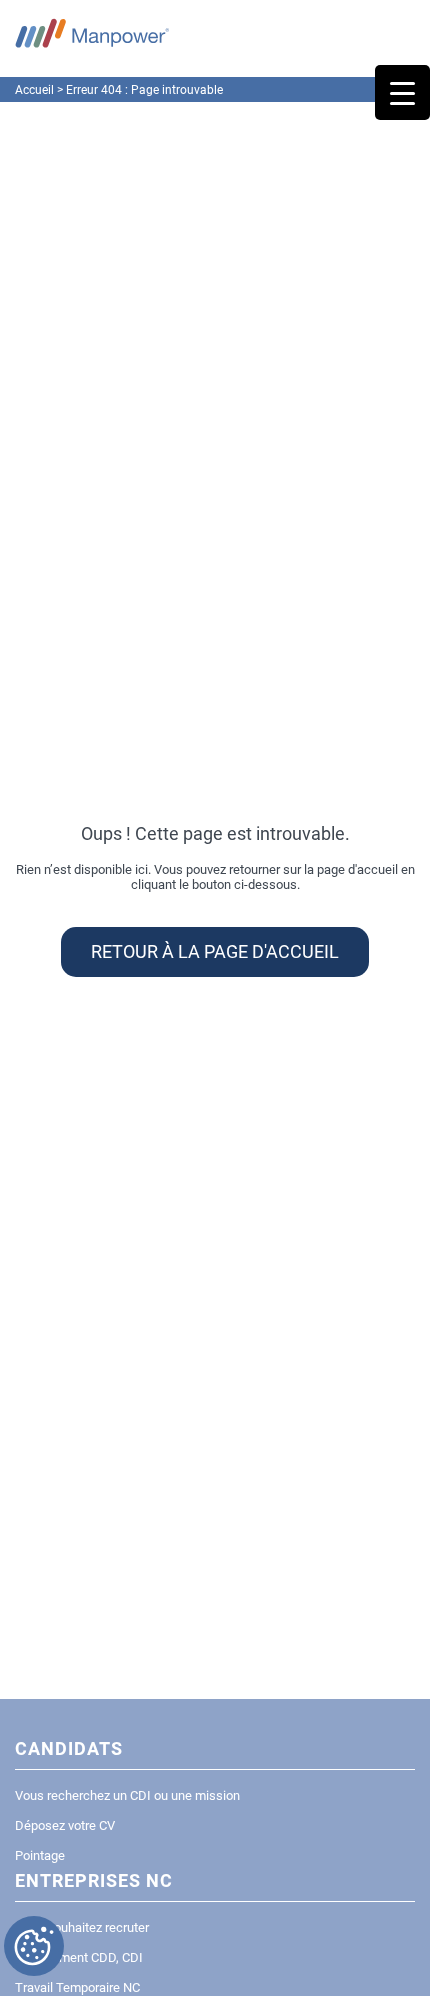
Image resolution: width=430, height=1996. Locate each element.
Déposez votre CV (65, 1825)
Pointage (40, 1855)
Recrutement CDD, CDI (79, 1957)
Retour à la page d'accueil (215, 952)
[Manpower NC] (92, 32)
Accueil (34, 90)
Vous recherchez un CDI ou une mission (127, 1795)
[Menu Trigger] (402, 92)
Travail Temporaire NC (77, 1987)
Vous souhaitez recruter (82, 1927)
